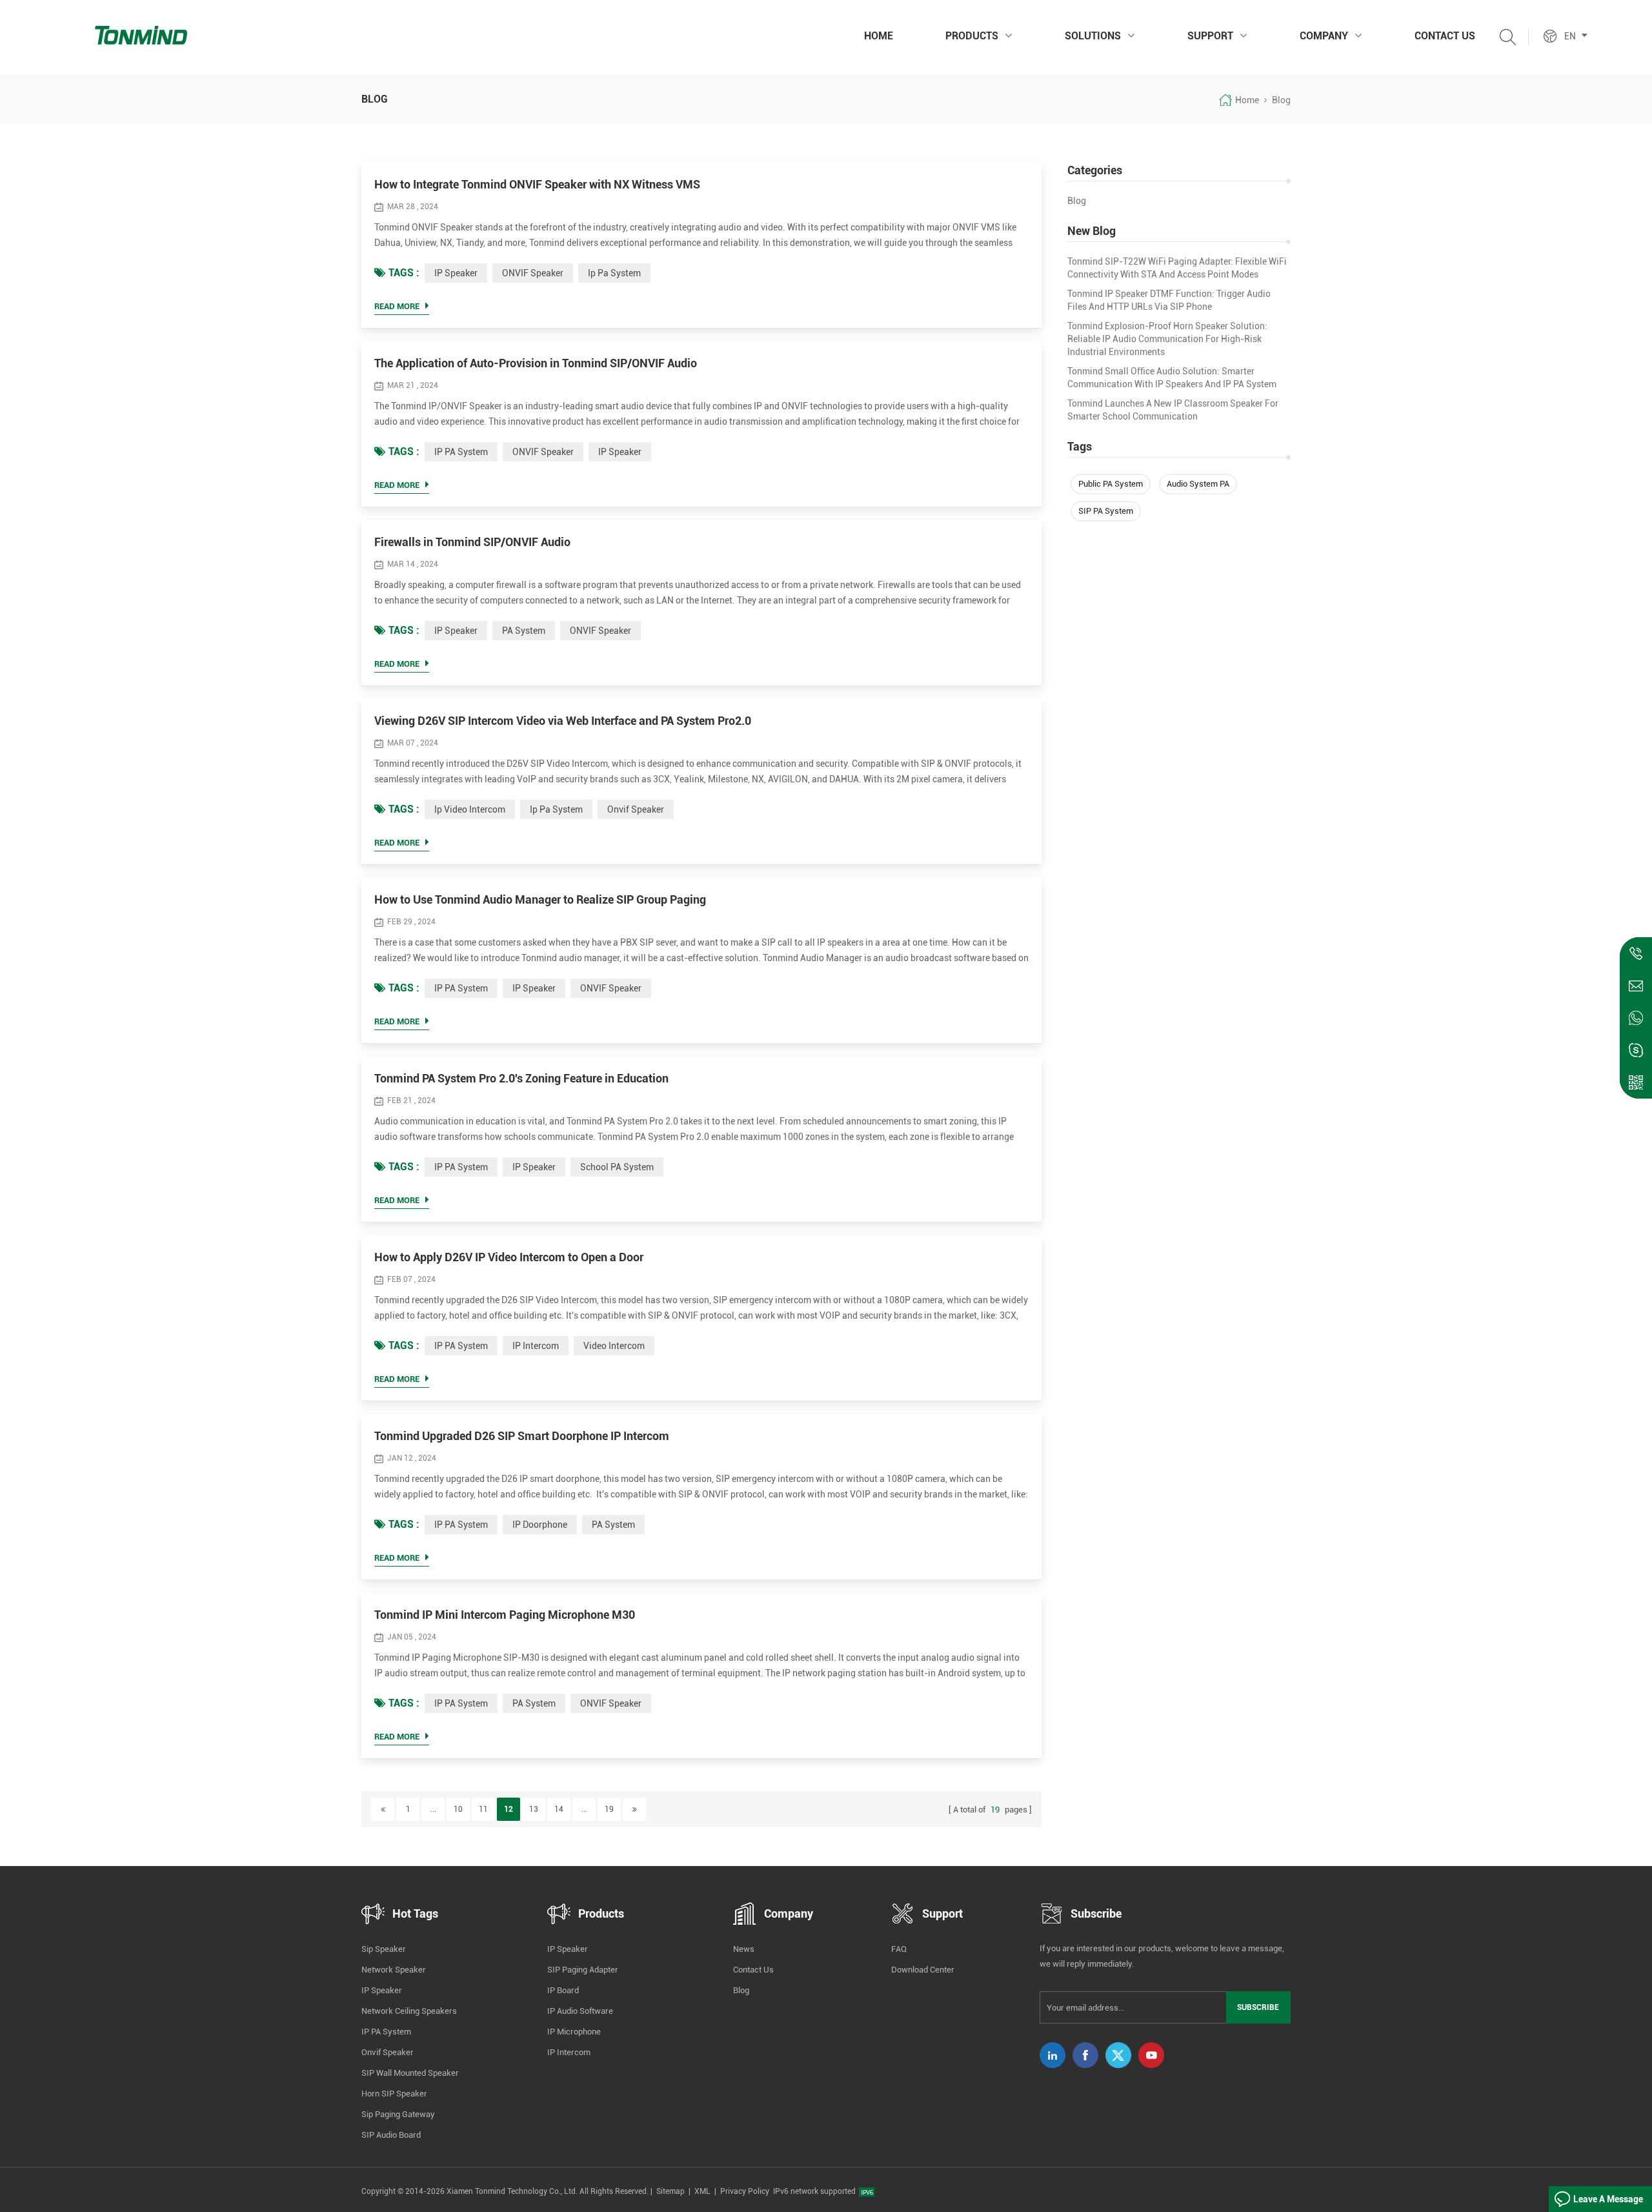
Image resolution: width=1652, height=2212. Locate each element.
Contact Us (1445, 36)
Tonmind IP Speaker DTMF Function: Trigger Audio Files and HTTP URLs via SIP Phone (1169, 300)
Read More (397, 306)
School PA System (617, 1167)
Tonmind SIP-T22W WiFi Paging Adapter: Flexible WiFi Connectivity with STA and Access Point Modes (1177, 268)
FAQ (899, 1949)
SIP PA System (1106, 511)
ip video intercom (470, 809)
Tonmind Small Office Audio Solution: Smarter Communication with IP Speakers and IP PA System (1172, 378)
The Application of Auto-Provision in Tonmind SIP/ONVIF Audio (536, 363)
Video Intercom (614, 1346)
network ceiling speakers (409, 2011)
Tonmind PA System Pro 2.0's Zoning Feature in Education (521, 1078)
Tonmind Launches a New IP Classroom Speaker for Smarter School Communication (1173, 410)
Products (972, 36)
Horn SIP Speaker (394, 2094)
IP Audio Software (580, 2011)
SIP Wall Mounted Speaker (410, 2073)
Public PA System (1111, 484)
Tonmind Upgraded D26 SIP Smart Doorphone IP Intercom (522, 1436)
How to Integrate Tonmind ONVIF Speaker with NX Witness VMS (537, 184)
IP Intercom (536, 1346)
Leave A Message (1608, 2199)
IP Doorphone (540, 1525)
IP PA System (461, 452)
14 (559, 1809)
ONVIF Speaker (533, 273)
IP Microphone (574, 2032)
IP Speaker (456, 273)
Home (879, 36)
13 (534, 1809)
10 (458, 1809)
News (744, 1949)
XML (702, 2191)
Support (1210, 36)
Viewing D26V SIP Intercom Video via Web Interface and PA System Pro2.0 (563, 721)
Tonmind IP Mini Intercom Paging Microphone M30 (505, 1615)
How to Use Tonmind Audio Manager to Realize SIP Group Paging (540, 899)
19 (609, 1809)
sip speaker (384, 1949)
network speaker (394, 1970)
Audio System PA (1198, 484)
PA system (524, 631)
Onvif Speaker (388, 2052)
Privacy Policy (745, 2191)
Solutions (1093, 36)
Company (1324, 36)
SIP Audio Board (391, 2135)
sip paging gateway (398, 2114)
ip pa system (614, 273)
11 (483, 1809)
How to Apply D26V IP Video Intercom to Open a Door (509, 1257)
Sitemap (670, 2191)
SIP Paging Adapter (583, 1970)
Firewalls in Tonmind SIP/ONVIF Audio (472, 542)
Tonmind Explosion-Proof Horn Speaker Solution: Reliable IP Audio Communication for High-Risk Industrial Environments (1167, 339)
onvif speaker (636, 809)
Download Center (923, 1970)
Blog (1077, 201)
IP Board (563, 1990)
